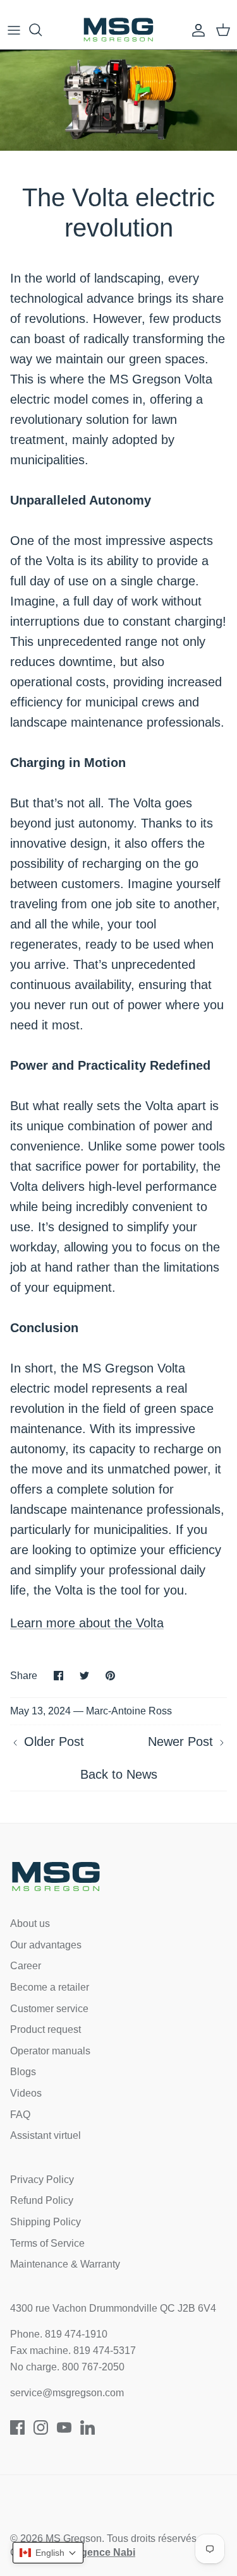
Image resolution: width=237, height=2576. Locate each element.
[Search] (42, 30)
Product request (46, 2029)
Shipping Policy (46, 2222)
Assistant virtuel (46, 2135)
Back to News (119, 1774)
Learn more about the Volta (87, 1623)
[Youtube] (64, 2427)
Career (26, 1966)
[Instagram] (41, 2427)
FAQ (20, 2115)
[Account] (195, 30)
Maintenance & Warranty (65, 2264)
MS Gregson (74, 2538)
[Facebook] (17, 2427)
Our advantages (46, 1945)
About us (30, 1923)
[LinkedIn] (88, 2427)
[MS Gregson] (118, 30)
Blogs (23, 2072)
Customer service (49, 2009)
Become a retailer (50, 1987)
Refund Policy (42, 2200)
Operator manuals (50, 2051)
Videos (26, 2093)
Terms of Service (47, 2243)
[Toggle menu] (14, 30)
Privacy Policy (42, 2180)
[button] (48, 2553)
